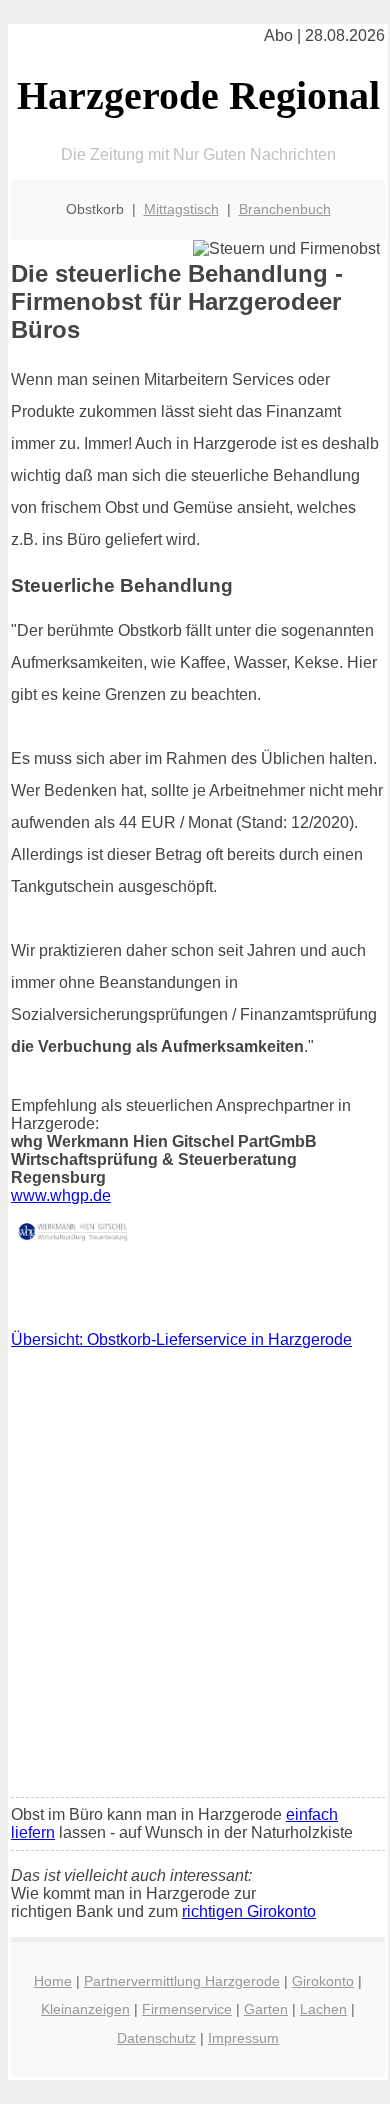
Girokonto (323, 1981)
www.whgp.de (61, 1195)
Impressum (243, 2038)
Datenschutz (156, 2038)
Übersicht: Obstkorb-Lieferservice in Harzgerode (181, 1339)
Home (53, 1981)
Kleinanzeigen (85, 2009)
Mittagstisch (181, 209)
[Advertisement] (195, 1578)
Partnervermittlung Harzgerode (182, 1981)
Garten (266, 2009)
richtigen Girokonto (249, 1911)
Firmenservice (187, 2009)
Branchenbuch (285, 209)
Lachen (323, 2009)
